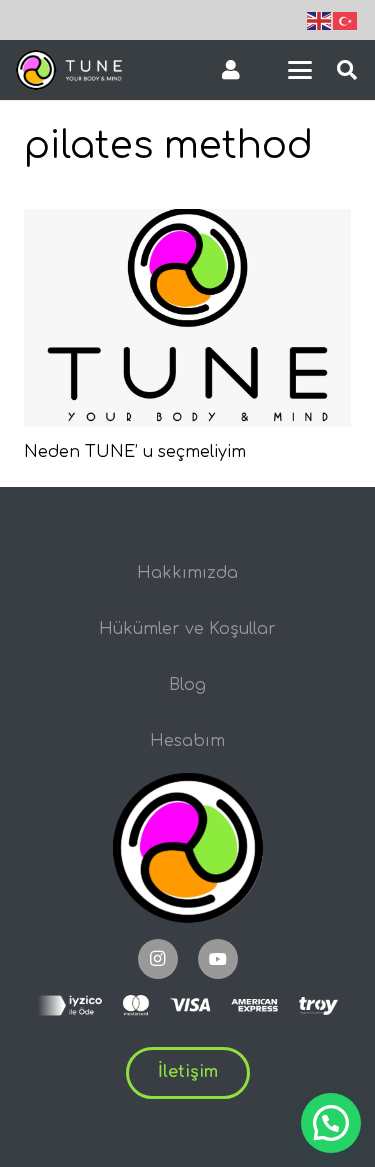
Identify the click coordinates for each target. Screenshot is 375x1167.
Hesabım (187, 741)
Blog (187, 685)
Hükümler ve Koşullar (187, 629)
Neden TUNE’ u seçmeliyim (135, 452)
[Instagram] (158, 959)
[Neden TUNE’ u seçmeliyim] (187, 318)
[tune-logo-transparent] (69, 70)
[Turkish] (346, 20)
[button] (300, 70)
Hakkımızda (187, 573)
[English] (320, 20)
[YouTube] (218, 959)
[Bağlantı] (231, 69)
